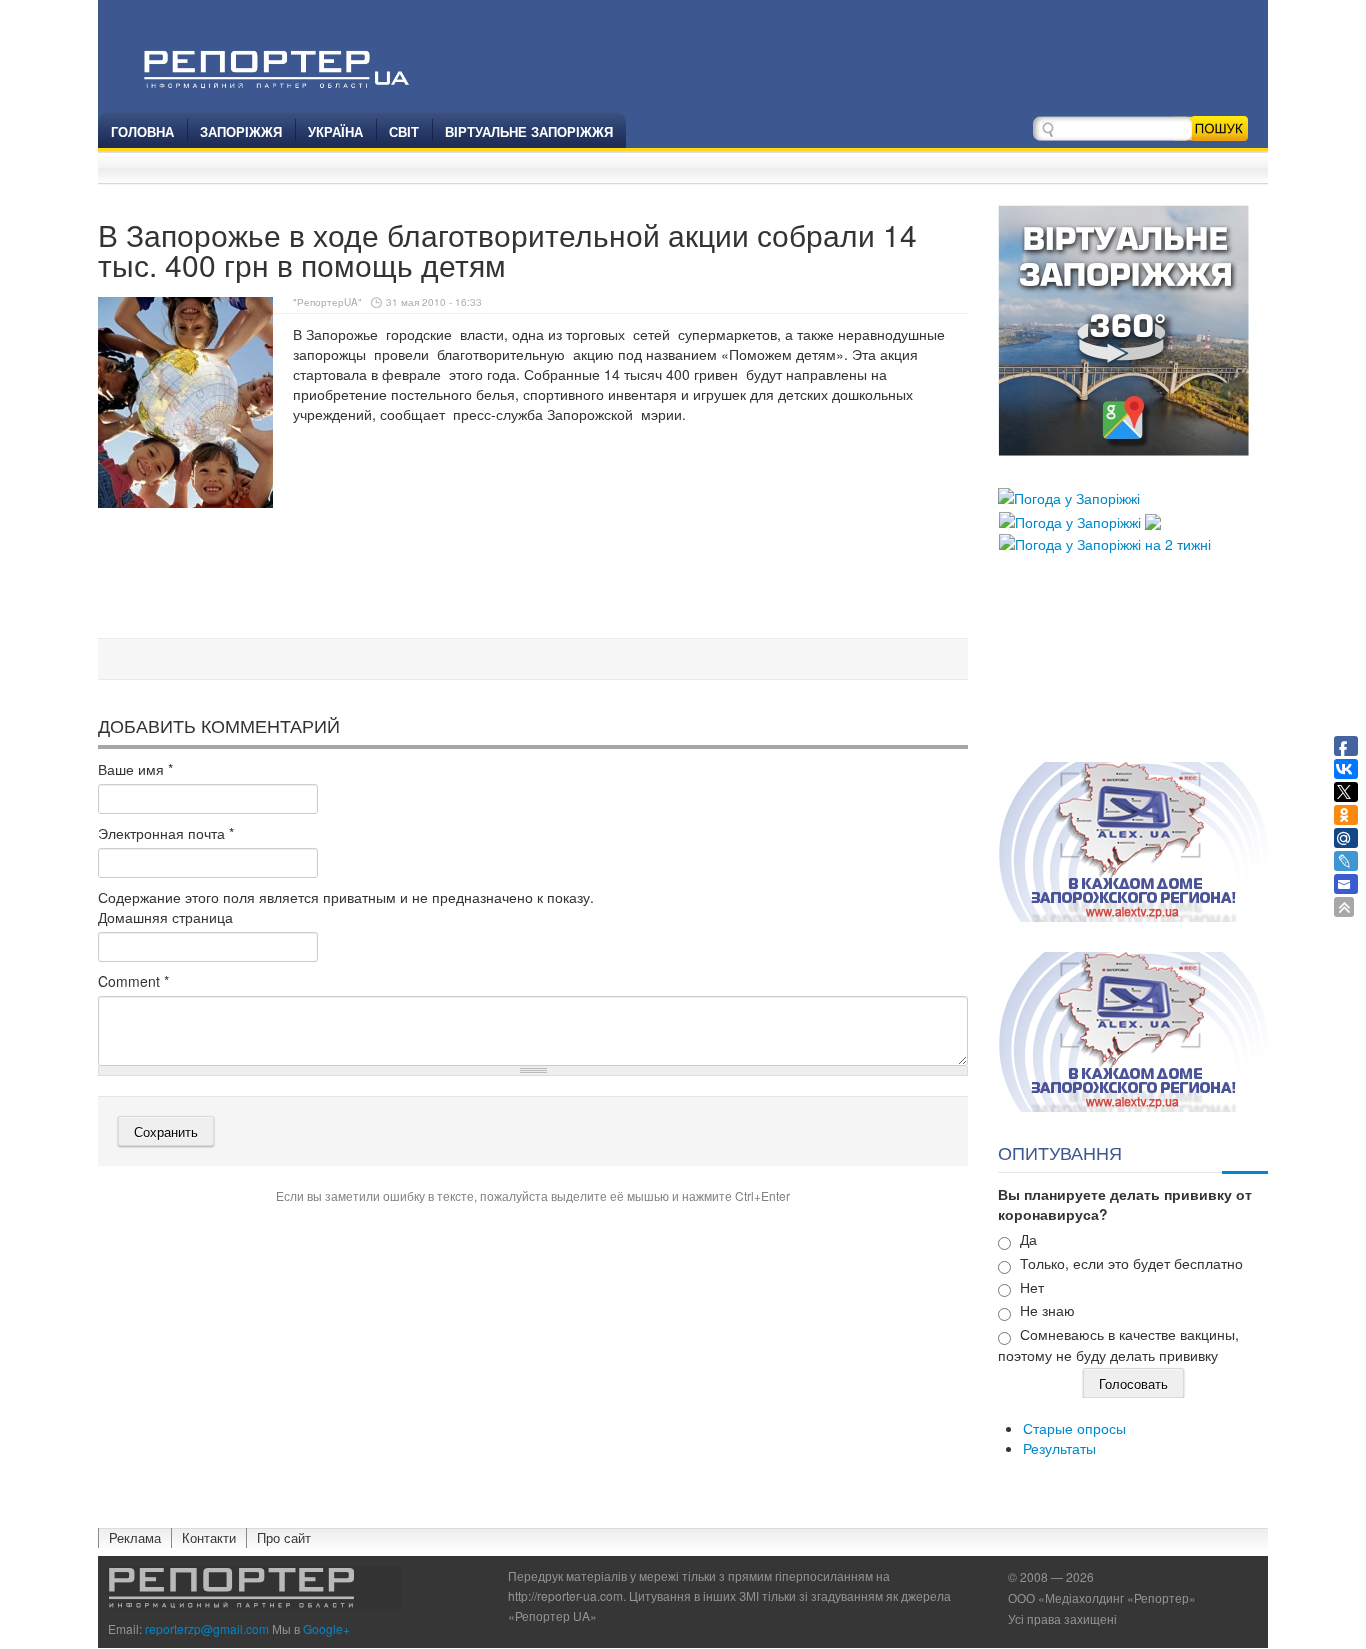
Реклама (135, 1537)
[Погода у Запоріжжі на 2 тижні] (1105, 542)
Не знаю (1047, 1310)
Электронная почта (166, 833)
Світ (404, 131)
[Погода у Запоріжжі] (1069, 496)
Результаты (1059, 1448)
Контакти (209, 1537)
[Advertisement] (533, 579)
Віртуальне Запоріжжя (529, 131)
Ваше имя (135, 769)
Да (1028, 1239)
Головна (142, 131)
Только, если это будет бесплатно (1131, 1263)
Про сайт (284, 1537)
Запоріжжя (241, 131)
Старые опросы (1074, 1428)
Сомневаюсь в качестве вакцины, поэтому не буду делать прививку (1118, 1344)
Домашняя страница (165, 917)
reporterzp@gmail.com (207, 1628)
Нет (1032, 1287)
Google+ (326, 1628)
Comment (133, 981)
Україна (335, 131)
